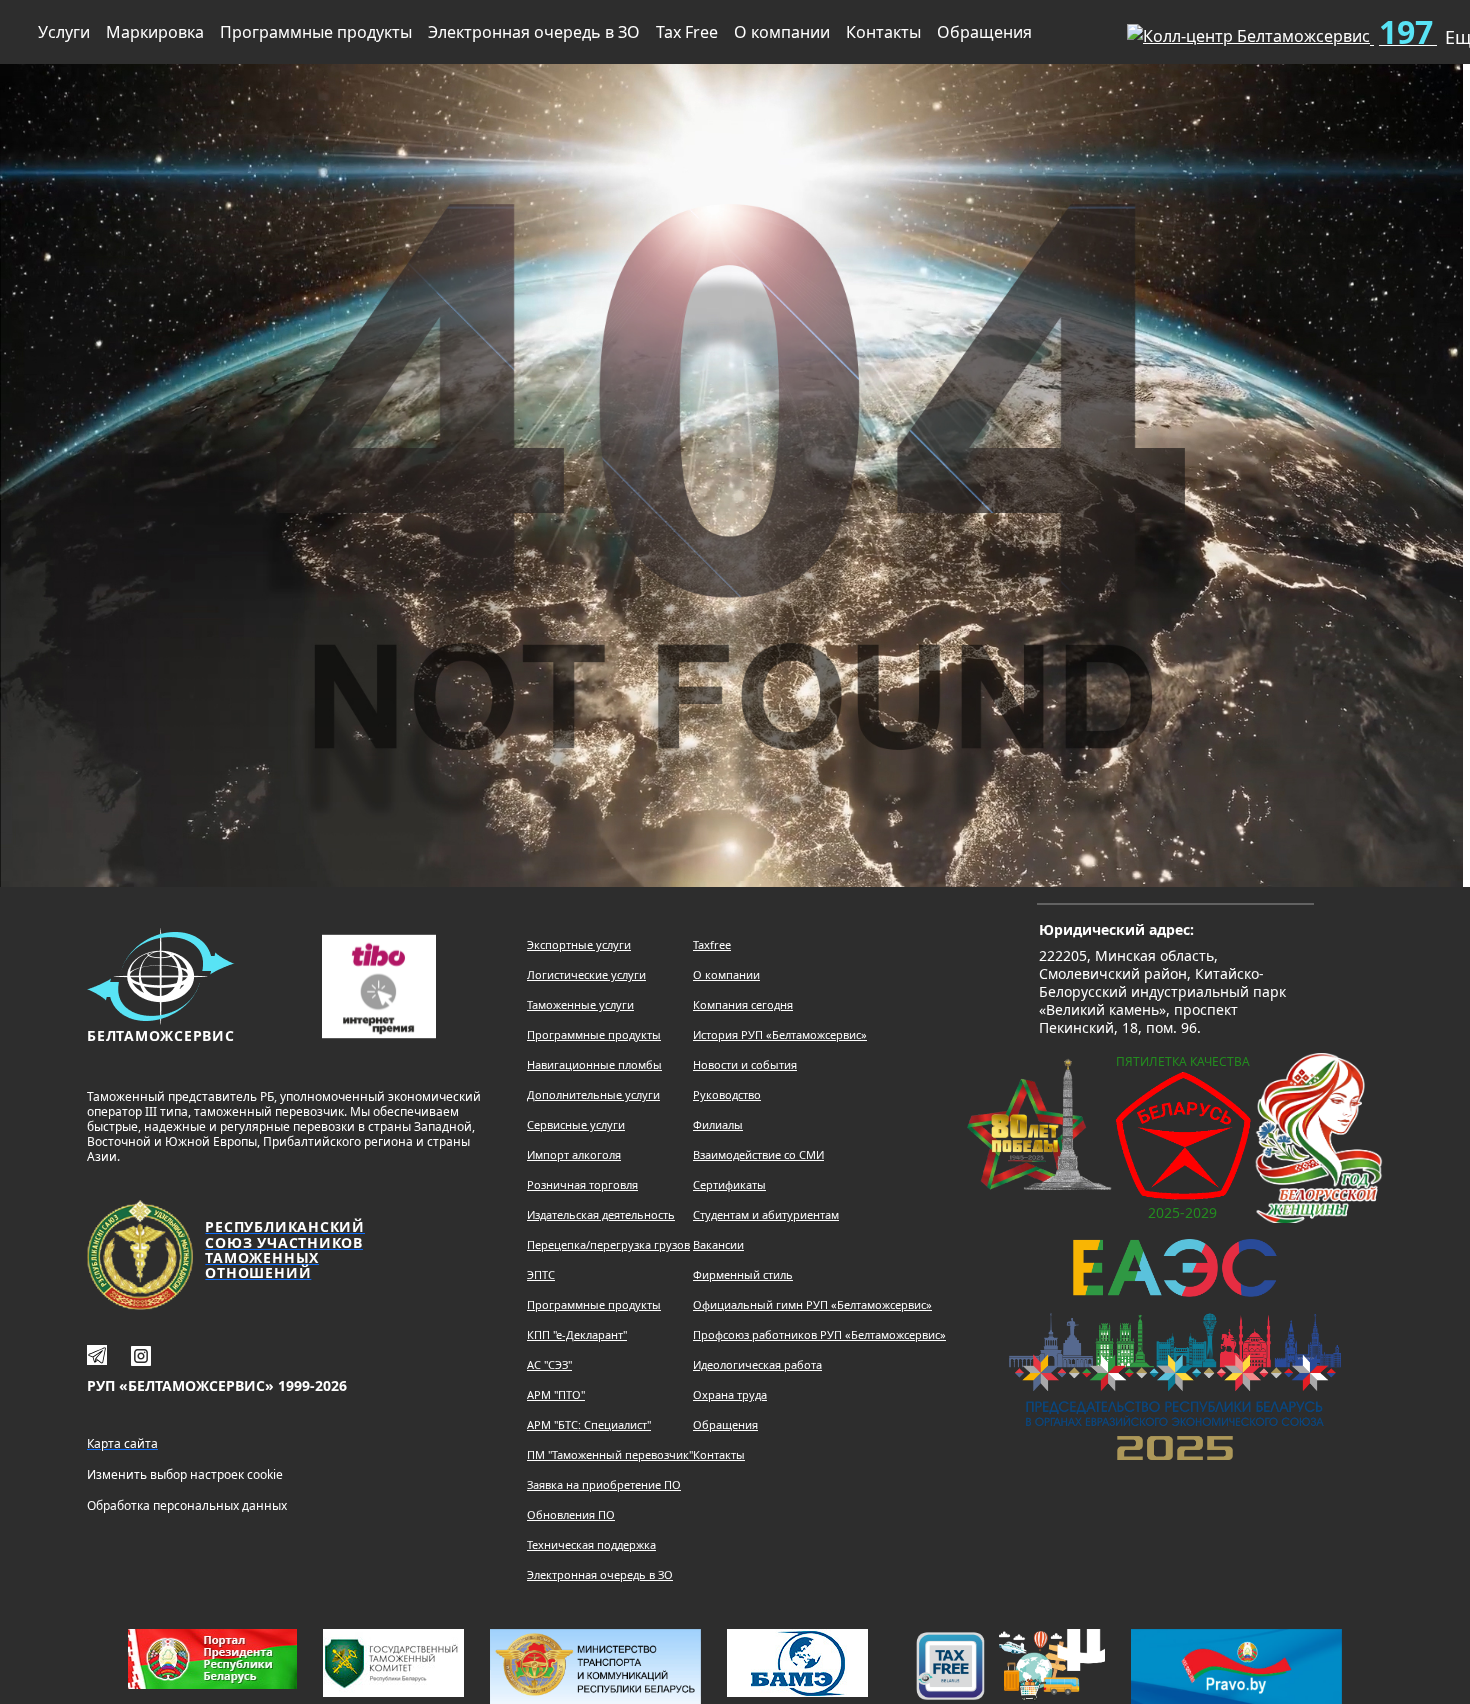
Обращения (984, 32)
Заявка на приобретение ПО (604, 1484)
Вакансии (718, 1244)
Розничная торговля (582, 1184)
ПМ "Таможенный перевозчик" (610, 1454)
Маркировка (155, 32)
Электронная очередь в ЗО (534, 32)
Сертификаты (729, 1184)
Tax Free (687, 32)
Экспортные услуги (579, 944)
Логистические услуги (586, 974)
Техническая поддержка (591, 1544)
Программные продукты (316, 32)
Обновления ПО (571, 1514)
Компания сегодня (743, 1004)
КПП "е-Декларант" (577, 1334)
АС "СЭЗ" (549, 1364)
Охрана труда (730, 1394)
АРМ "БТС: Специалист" (589, 1424)
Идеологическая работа (757, 1364)
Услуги (64, 32)
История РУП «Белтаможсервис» (780, 1034)
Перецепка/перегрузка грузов (608, 1244)
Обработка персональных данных (187, 1505)
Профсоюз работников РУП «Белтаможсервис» (819, 1334)
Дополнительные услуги (593, 1094)
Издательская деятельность (601, 1214)
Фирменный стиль (743, 1274)
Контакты (883, 32)
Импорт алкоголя (574, 1154)
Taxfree (712, 944)
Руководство (727, 1094)
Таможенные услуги (580, 1004)
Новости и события (745, 1064)
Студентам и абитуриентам (766, 1214)
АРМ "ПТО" (556, 1394)
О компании (782, 32)
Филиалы (718, 1124)
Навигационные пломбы (594, 1064)
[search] (1079, 28)
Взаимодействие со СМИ (758, 1154)
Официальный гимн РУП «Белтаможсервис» (812, 1304)
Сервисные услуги (576, 1124)
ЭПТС (541, 1274)
